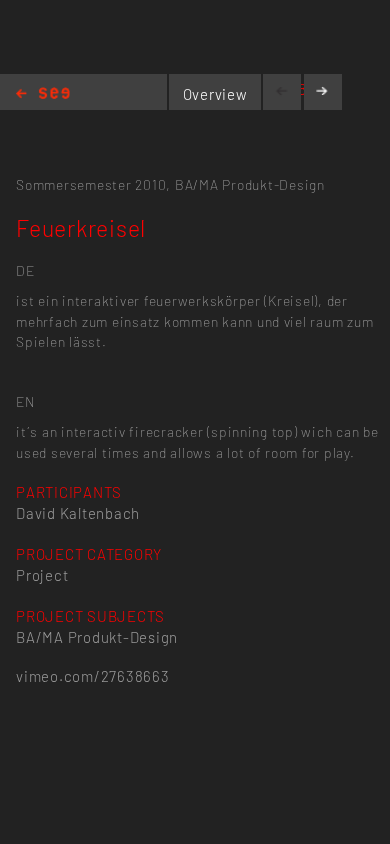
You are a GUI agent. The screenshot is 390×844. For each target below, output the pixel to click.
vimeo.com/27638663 (92, 676)
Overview (215, 94)
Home (43, 94)
